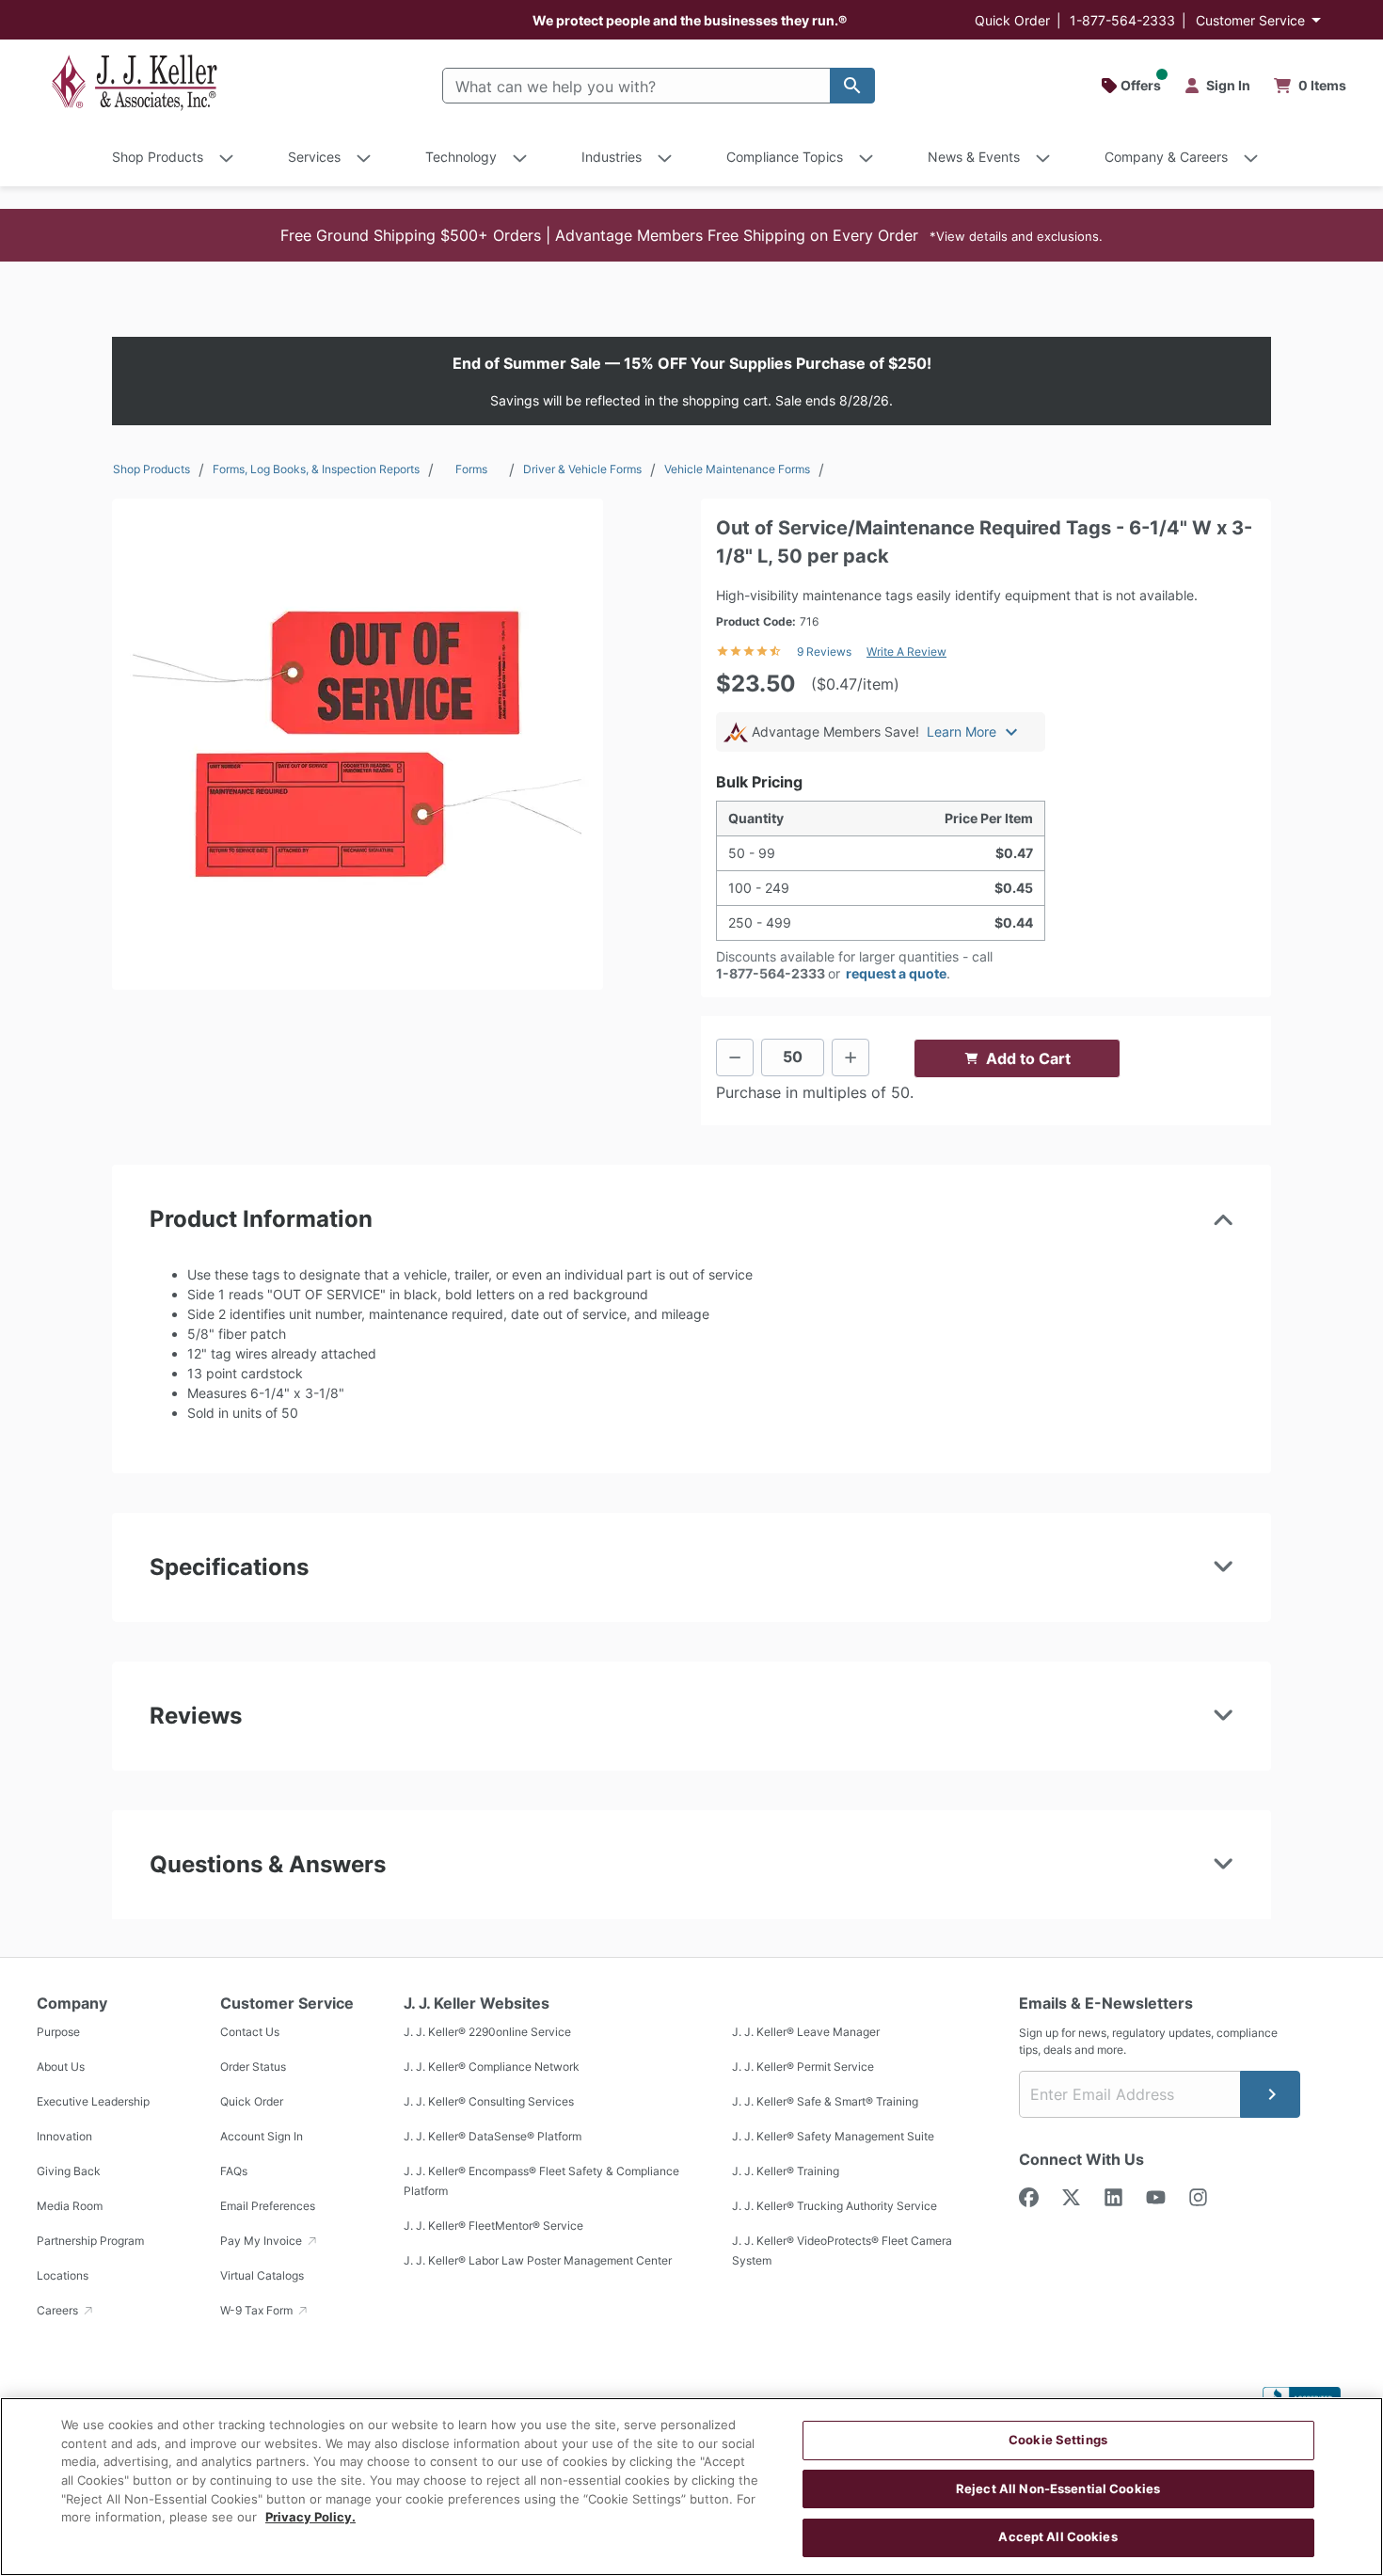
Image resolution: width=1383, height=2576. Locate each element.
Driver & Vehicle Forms (582, 469)
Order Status (253, 2067)
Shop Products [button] (158, 157)
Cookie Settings (1058, 2440)
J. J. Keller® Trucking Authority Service (835, 2206)
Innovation (64, 2136)
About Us (61, 2067)
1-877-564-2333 (1122, 20)
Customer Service (1250, 20)
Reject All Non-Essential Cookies (1058, 2489)
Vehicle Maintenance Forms (737, 469)
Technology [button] (461, 157)
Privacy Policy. (310, 2517)
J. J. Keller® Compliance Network (492, 2067)
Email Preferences (268, 2206)
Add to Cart (1028, 1058)
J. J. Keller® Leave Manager (806, 2032)
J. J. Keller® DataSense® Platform (493, 2136)
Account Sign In (262, 2136)
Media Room (70, 2206)
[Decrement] (735, 1057)
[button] (691, 235)
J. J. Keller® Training (786, 2171)
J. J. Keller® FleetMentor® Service (493, 2226)
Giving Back (69, 2171)
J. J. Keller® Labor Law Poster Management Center (538, 2260)
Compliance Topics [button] (785, 157)
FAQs (234, 2171)
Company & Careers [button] (1166, 157)
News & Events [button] (974, 157)
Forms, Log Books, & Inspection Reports (316, 469)
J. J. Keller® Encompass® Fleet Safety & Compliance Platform (541, 2181)
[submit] (1270, 2094)
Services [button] (314, 157)
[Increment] (850, 1057)
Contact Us (250, 2032)
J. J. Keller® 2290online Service (487, 2032)
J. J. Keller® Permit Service (803, 2067)
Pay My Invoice (262, 2241)
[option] (358, 744)
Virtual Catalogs (262, 2275)
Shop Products (151, 469)
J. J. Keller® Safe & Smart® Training (825, 2101)
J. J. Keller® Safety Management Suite (833, 2136)
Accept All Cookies (1057, 2536)
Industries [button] (612, 157)
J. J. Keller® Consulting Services (489, 2101)
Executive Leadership (93, 2101)
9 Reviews (824, 652)
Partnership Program (90, 2241)
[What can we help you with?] (852, 86)
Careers (59, 2310)
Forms (471, 469)
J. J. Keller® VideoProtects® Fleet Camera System (842, 2250)
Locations (63, 2275)
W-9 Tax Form (258, 2310)
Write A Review (906, 652)
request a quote (896, 973)
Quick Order (1012, 20)
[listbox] (358, 744)
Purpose (58, 2032)
